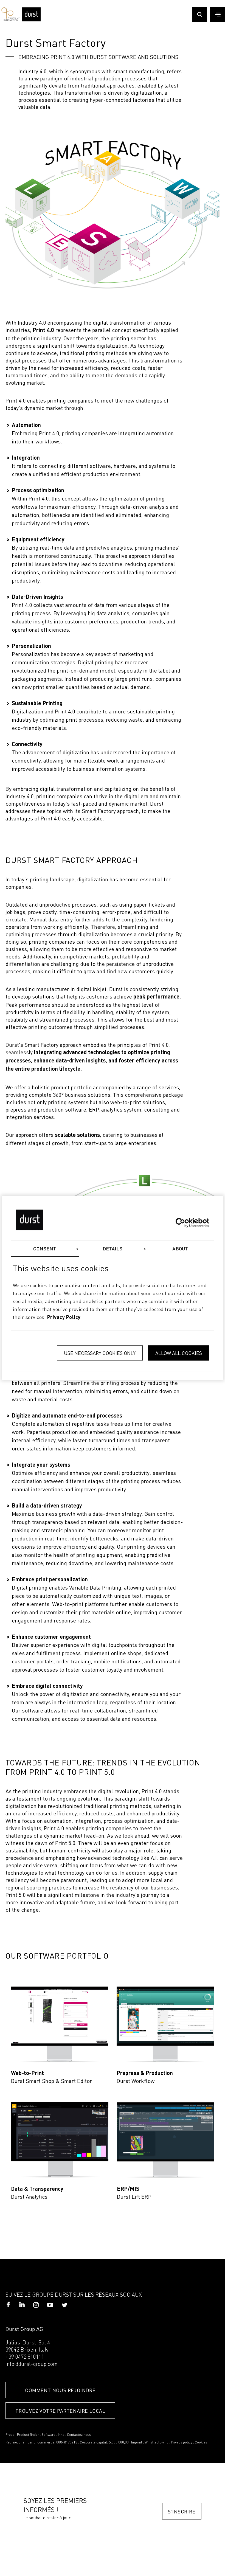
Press (10, 2435)
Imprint (137, 2443)
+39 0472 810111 (25, 2357)
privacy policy (64, 1318)
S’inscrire (182, 2511)
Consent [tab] (45, 1249)
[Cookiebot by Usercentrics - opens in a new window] (185, 1223)
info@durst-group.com (32, 2364)
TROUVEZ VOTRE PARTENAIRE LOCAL (60, 2411)
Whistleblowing (157, 2443)
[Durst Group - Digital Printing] (31, 20)
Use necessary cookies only (100, 1353)
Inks (61, 2435)
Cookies (201, 2443)
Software (48, 2435)
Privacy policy (182, 2443)
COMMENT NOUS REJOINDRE (60, 2390)
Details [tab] (113, 1249)
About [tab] (180, 1249)
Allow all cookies (179, 1353)
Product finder (28, 2435)
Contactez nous (79, 2435)
